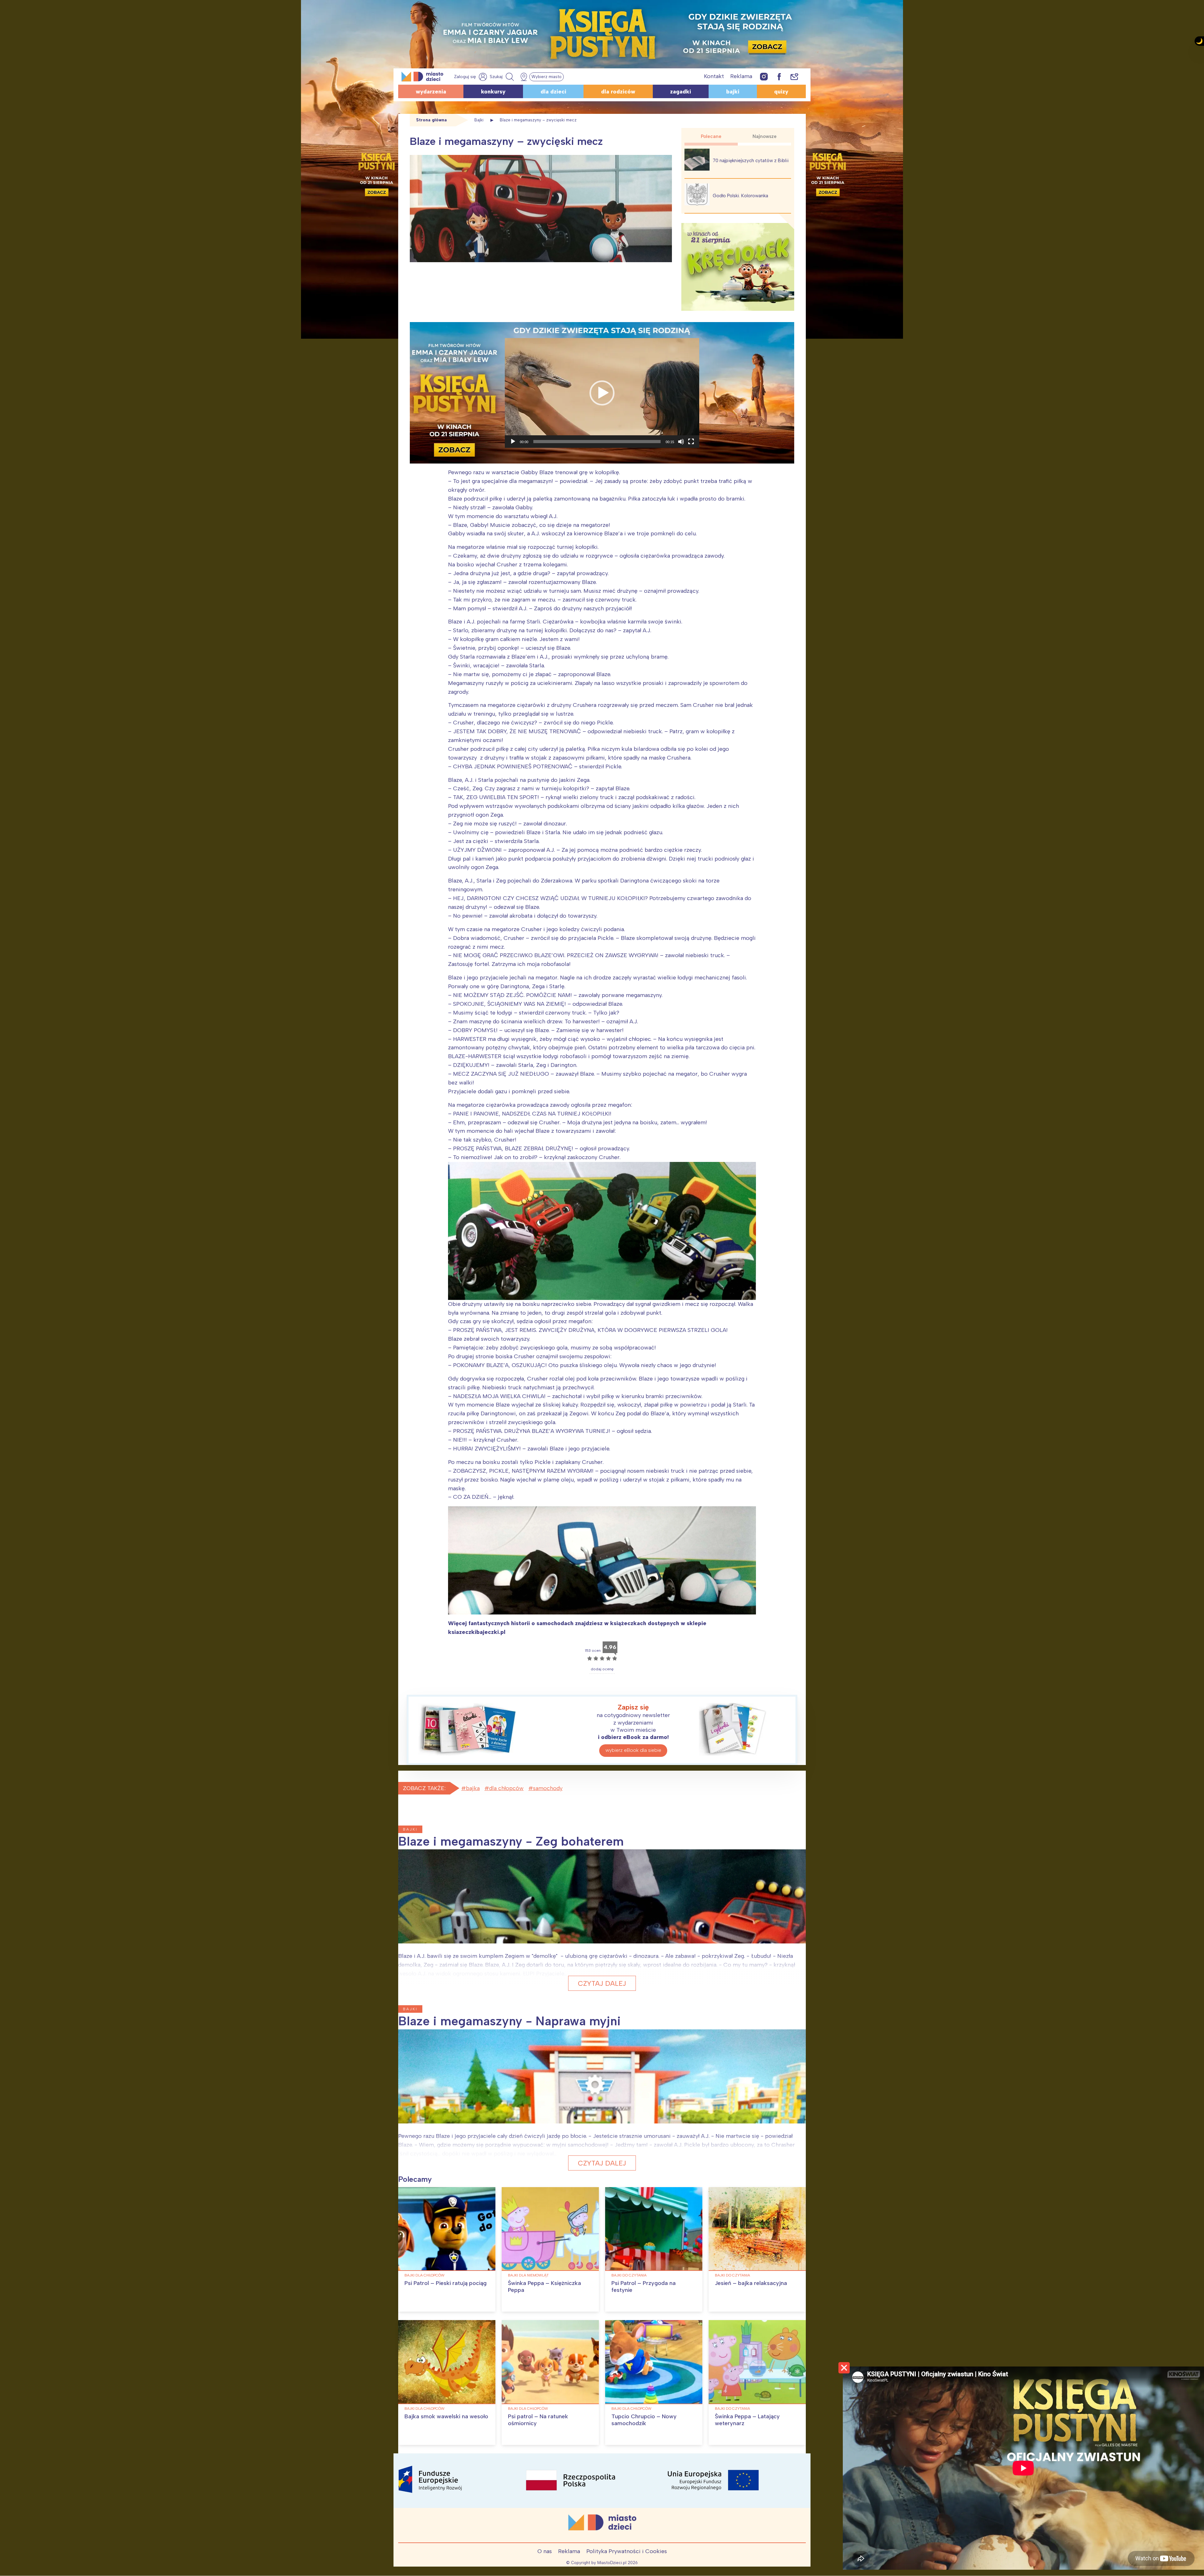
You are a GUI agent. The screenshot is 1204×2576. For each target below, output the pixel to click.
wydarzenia (431, 92)
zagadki (681, 92)
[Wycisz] (681, 442)
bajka (473, 1788)
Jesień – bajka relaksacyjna (751, 2283)
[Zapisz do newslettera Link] (794, 76)
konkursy (493, 92)
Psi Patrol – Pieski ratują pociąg (446, 2283)
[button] (602, 393)
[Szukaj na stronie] (503, 77)
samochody (548, 1788)
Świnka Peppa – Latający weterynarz (747, 2420)
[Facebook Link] (779, 76)
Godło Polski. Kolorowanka (740, 196)
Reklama (741, 76)
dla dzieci (553, 92)
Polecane (711, 136)
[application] (602, 393)
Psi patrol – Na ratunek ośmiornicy (538, 2420)
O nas (545, 2551)
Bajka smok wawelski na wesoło (446, 2416)
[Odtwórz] (513, 442)
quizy (781, 92)
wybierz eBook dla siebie (633, 1750)
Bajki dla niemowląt (528, 2275)
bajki (733, 92)
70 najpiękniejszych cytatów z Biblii (751, 161)
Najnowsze (765, 136)
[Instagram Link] (764, 76)
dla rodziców (618, 92)
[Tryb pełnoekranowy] (691, 442)
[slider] (597, 442)
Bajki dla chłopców (425, 2275)
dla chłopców (506, 1788)
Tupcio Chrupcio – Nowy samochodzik (644, 2420)
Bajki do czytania (629, 2275)
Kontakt (714, 76)
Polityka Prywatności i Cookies (627, 2551)
